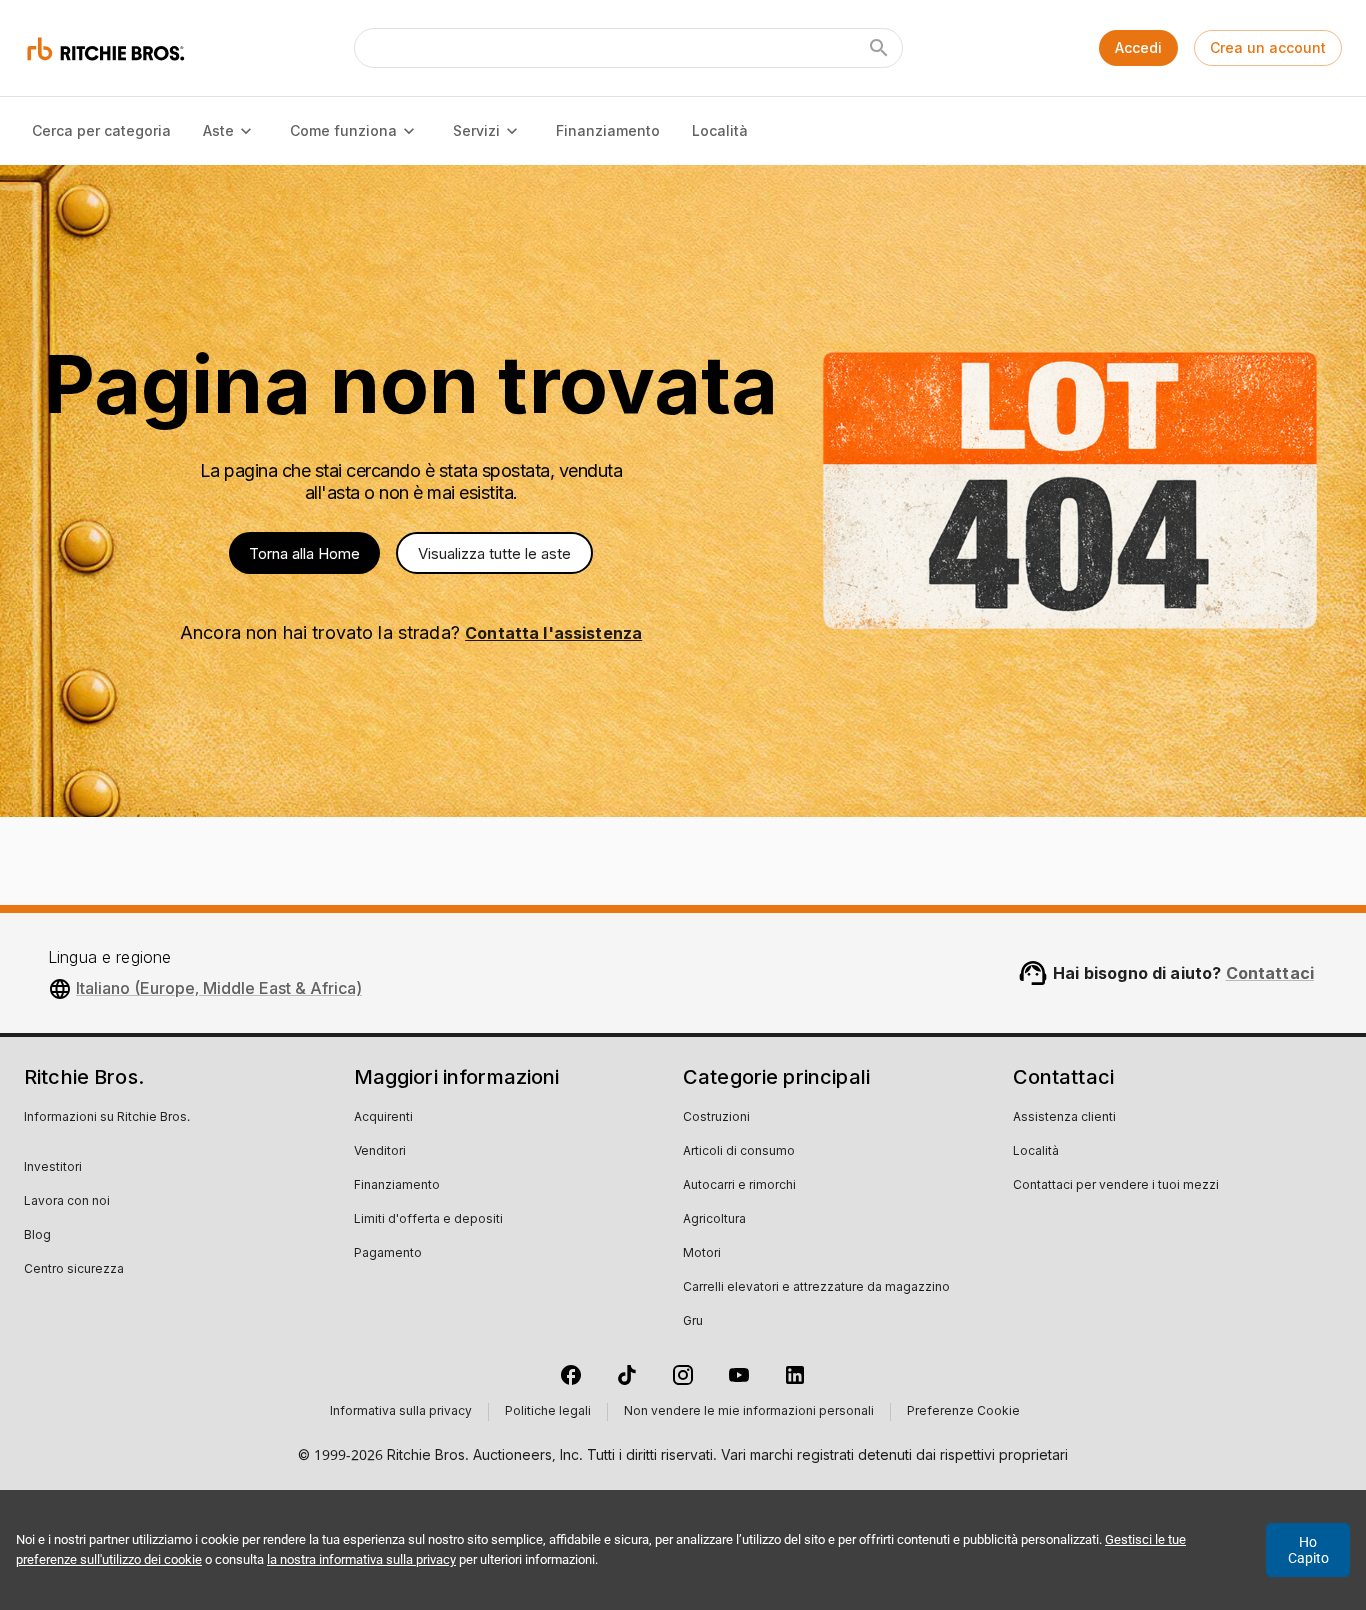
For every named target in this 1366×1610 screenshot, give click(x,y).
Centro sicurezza (74, 1270)
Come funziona (343, 130)
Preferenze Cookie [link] (963, 1412)
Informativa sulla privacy (401, 1412)
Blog (37, 1236)
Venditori (380, 1152)
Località (720, 130)
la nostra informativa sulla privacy (361, 1559)
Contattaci (1270, 973)
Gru (693, 1322)
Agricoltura (714, 1220)
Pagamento (388, 1254)
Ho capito (1308, 1550)
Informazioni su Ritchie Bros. (107, 1118)
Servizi (476, 130)
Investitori (53, 1168)
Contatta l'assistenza (553, 633)
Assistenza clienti (1064, 1118)
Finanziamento (608, 130)
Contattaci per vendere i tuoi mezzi (1116, 1186)
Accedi (1138, 47)
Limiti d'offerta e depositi (428, 1220)
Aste (218, 130)
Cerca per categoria (101, 130)
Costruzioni (716, 1118)
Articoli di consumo (739, 1152)
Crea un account (1268, 47)
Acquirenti (383, 1118)
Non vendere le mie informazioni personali (749, 1412)
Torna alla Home (304, 553)
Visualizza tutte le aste (494, 553)
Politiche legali (548, 1412)
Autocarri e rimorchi (739, 1186)
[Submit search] (879, 48)
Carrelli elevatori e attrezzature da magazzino (816, 1288)
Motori (702, 1254)
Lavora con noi (67, 1202)
